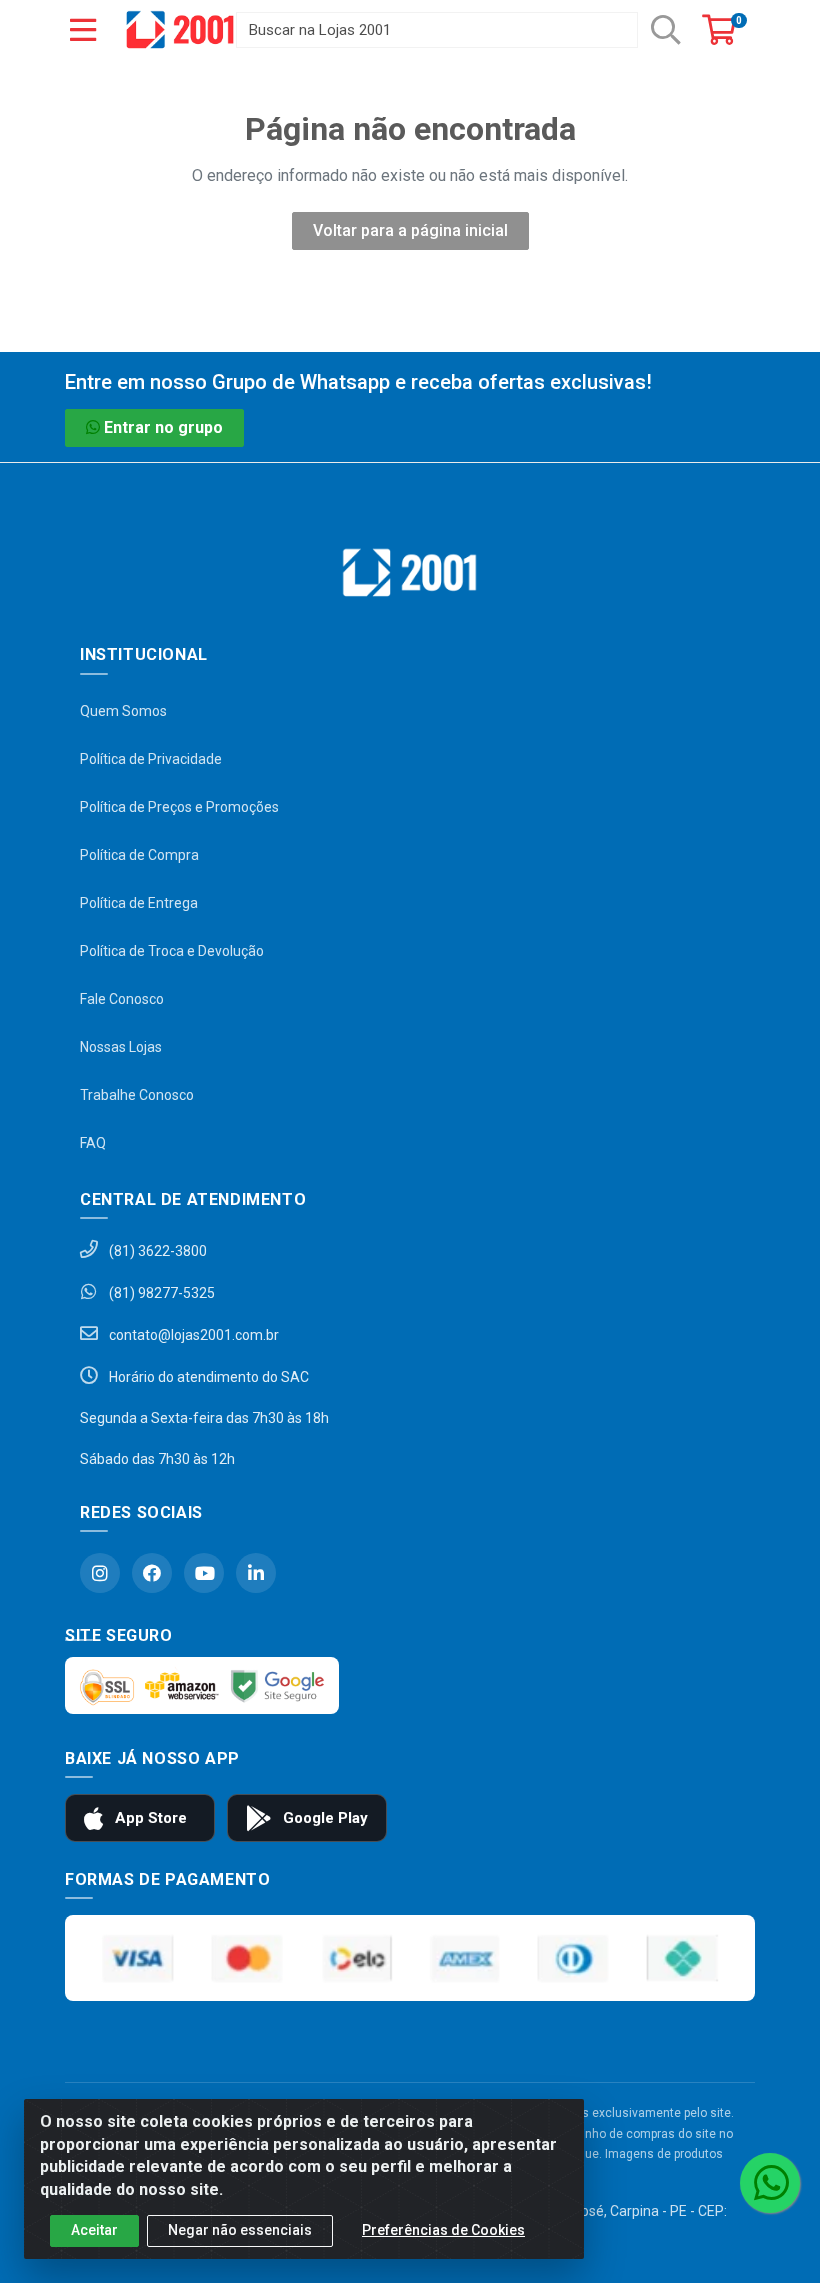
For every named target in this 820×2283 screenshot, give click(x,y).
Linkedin (256, 1573)
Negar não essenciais (240, 2230)
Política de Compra (139, 855)
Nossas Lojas (121, 1047)
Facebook (152, 1573)
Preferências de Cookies (443, 2230)
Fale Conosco (122, 999)
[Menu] (83, 30)
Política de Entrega (139, 903)
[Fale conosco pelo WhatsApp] (770, 2183)
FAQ (93, 1143)
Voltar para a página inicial (410, 230)
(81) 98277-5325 (160, 1293)
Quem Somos (123, 711)
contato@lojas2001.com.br (192, 1335)
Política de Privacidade (151, 759)
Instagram (100, 1573)
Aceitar (94, 2230)
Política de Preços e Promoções (179, 807)
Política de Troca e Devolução (172, 951)
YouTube (204, 1573)
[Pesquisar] (666, 30)
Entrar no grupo (163, 427)
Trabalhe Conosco (137, 1095)
